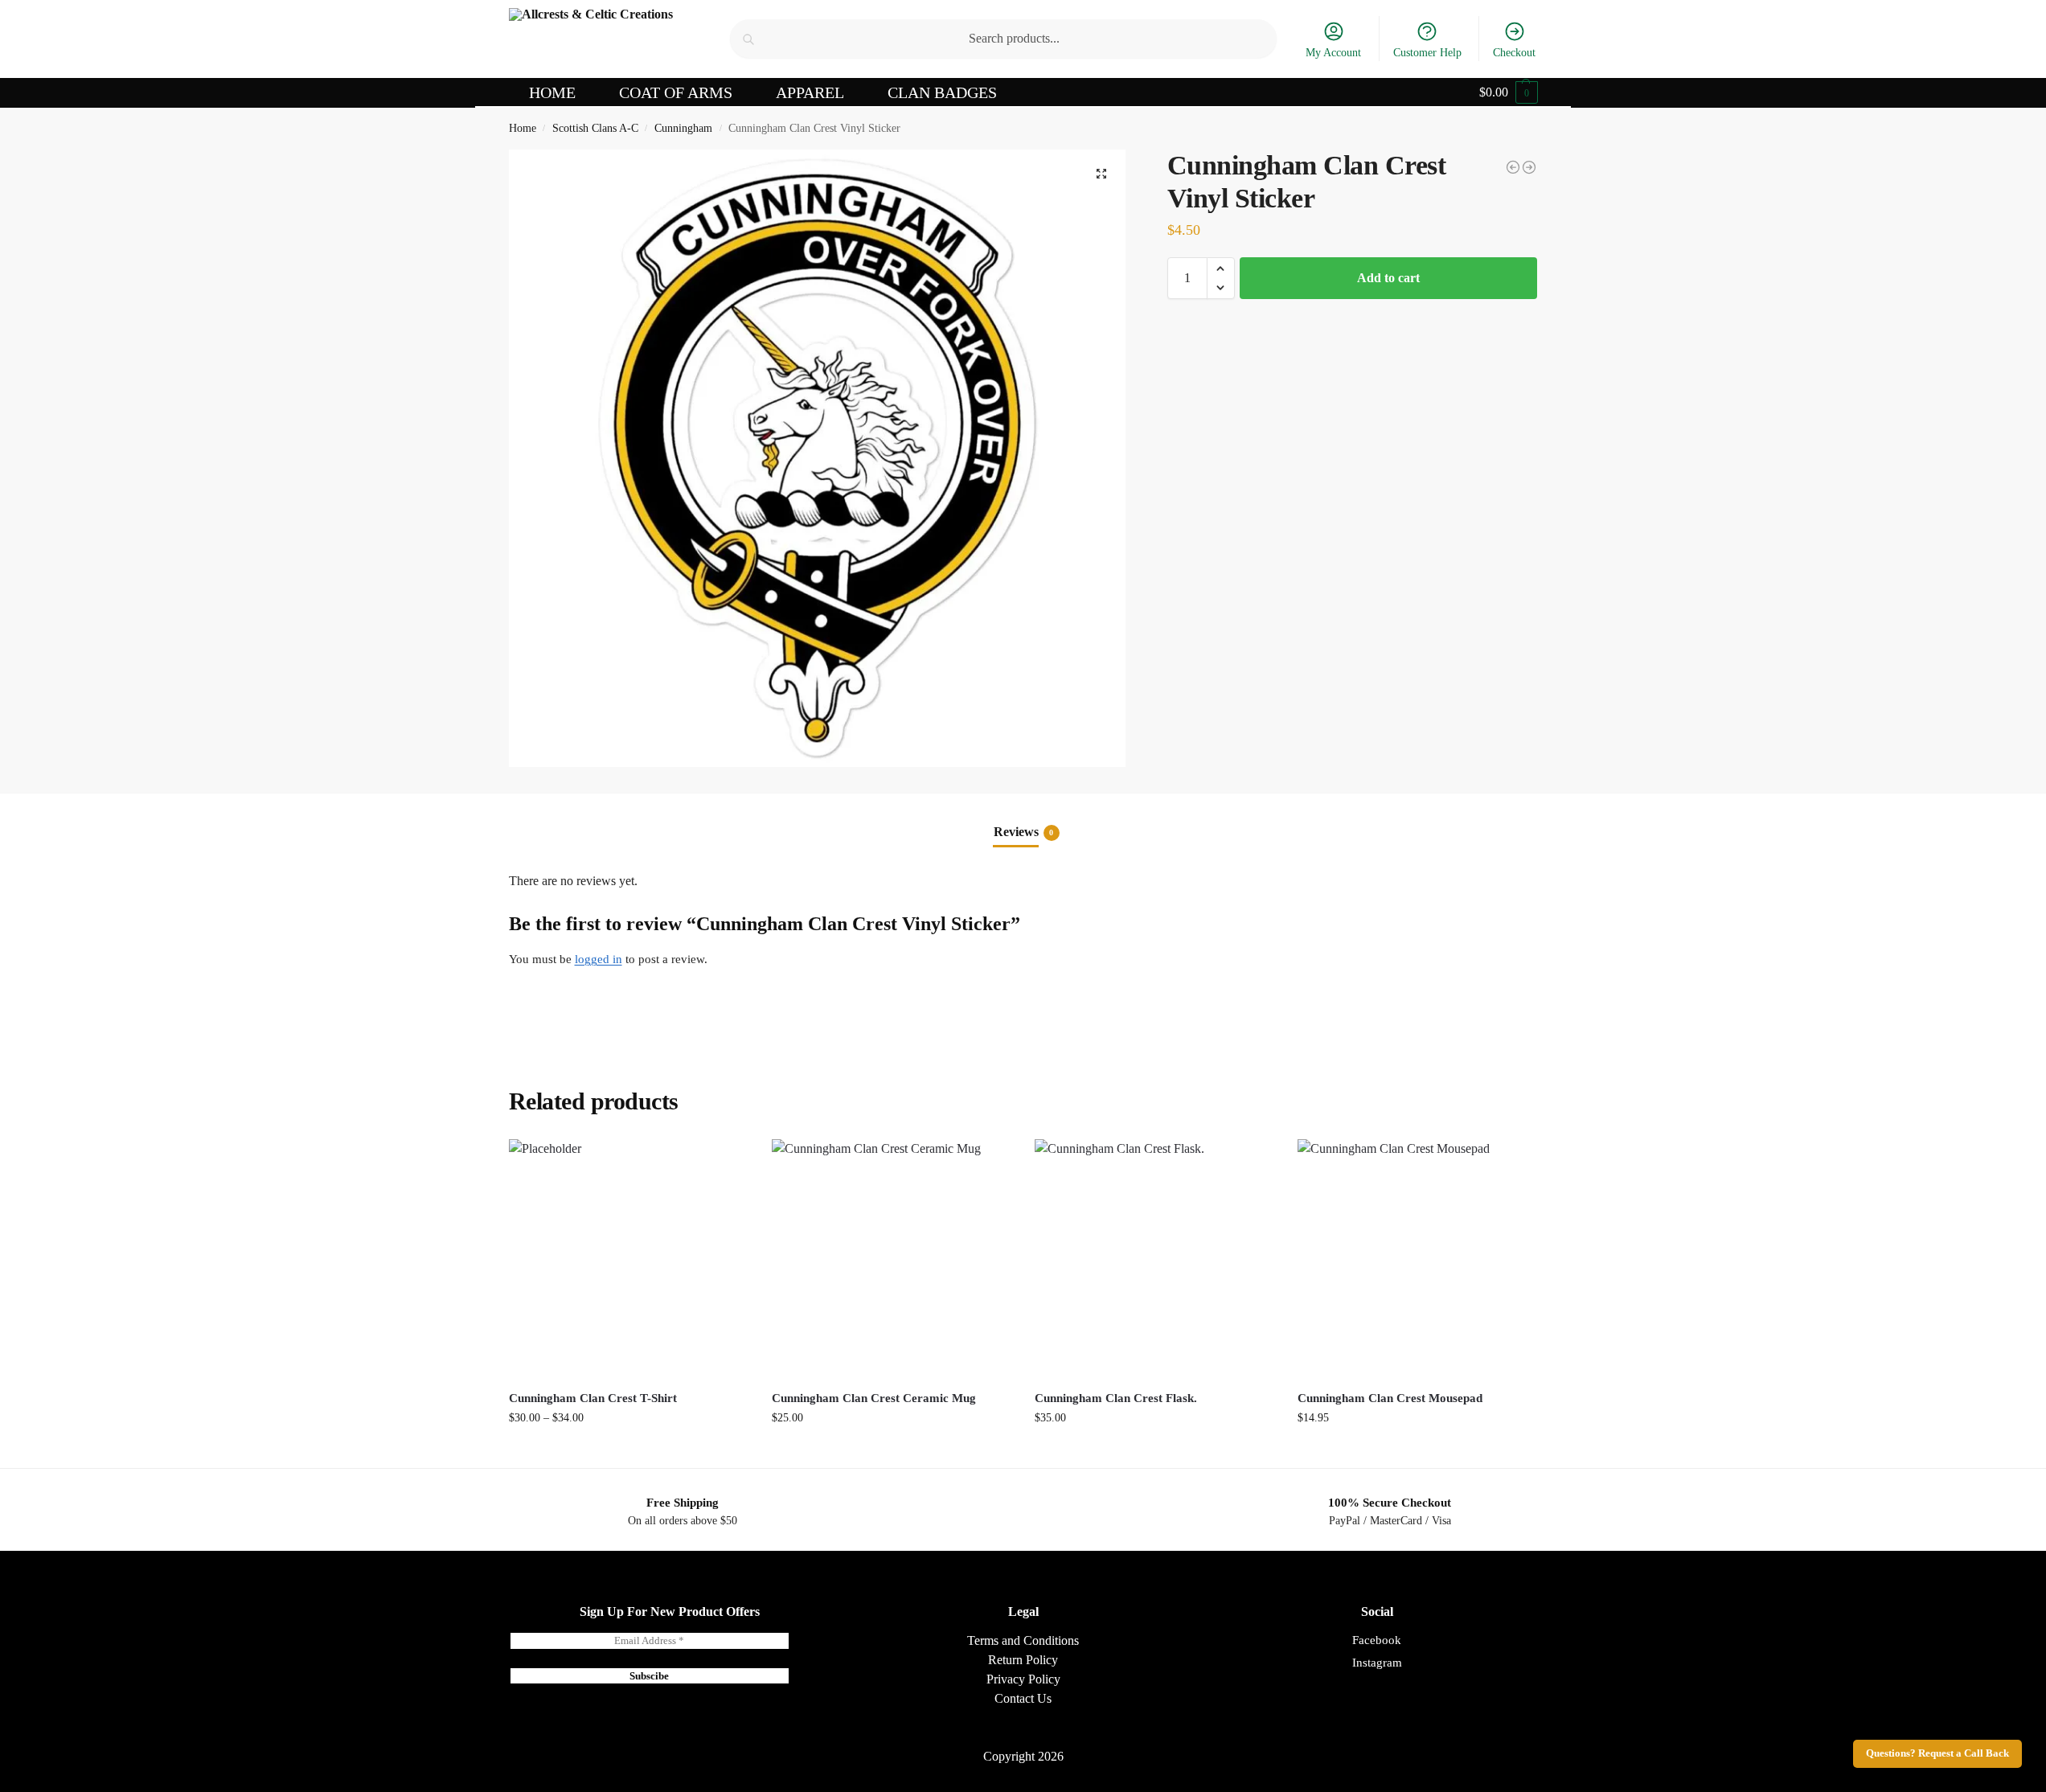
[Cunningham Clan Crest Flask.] (1154, 1259)
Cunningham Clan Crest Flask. (1116, 1398)
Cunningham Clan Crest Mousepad (1390, 1398)
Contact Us (1023, 1698)
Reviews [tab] (1024, 832)
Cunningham (683, 128)
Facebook (1377, 1640)
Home (523, 128)
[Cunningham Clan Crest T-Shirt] (1529, 167)
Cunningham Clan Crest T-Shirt (593, 1398)
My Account (1333, 53)
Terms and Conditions (1023, 1640)
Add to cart (1388, 278)
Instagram (1377, 1663)
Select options (628, 1452)
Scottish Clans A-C (595, 128)
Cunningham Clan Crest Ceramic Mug (874, 1398)
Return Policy (1023, 1660)
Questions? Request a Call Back (1937, 1753)
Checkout (1514, 53)
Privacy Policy (1023, 1679)
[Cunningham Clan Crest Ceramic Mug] (891, 1259)
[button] (1509, 92)
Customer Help (1427, 53)
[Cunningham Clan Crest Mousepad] (1513, 167)
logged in (599, 959)
